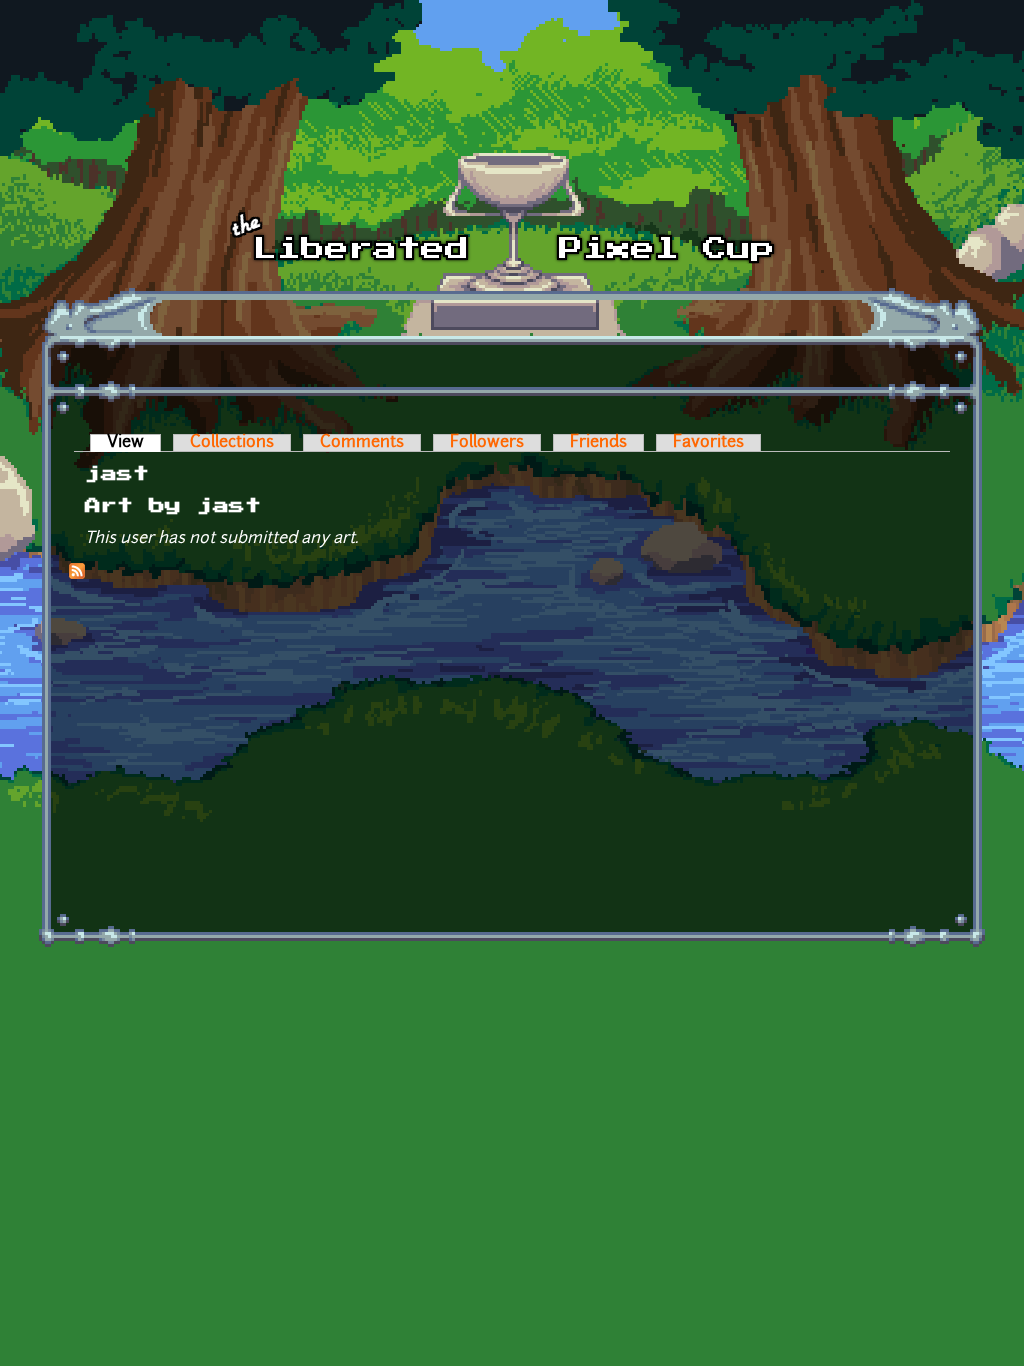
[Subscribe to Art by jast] (77, 575)
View (134, 443)
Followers (487, 443)
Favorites (708, 443)
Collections (232, 443)
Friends (598, 443)
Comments (362, 443)
